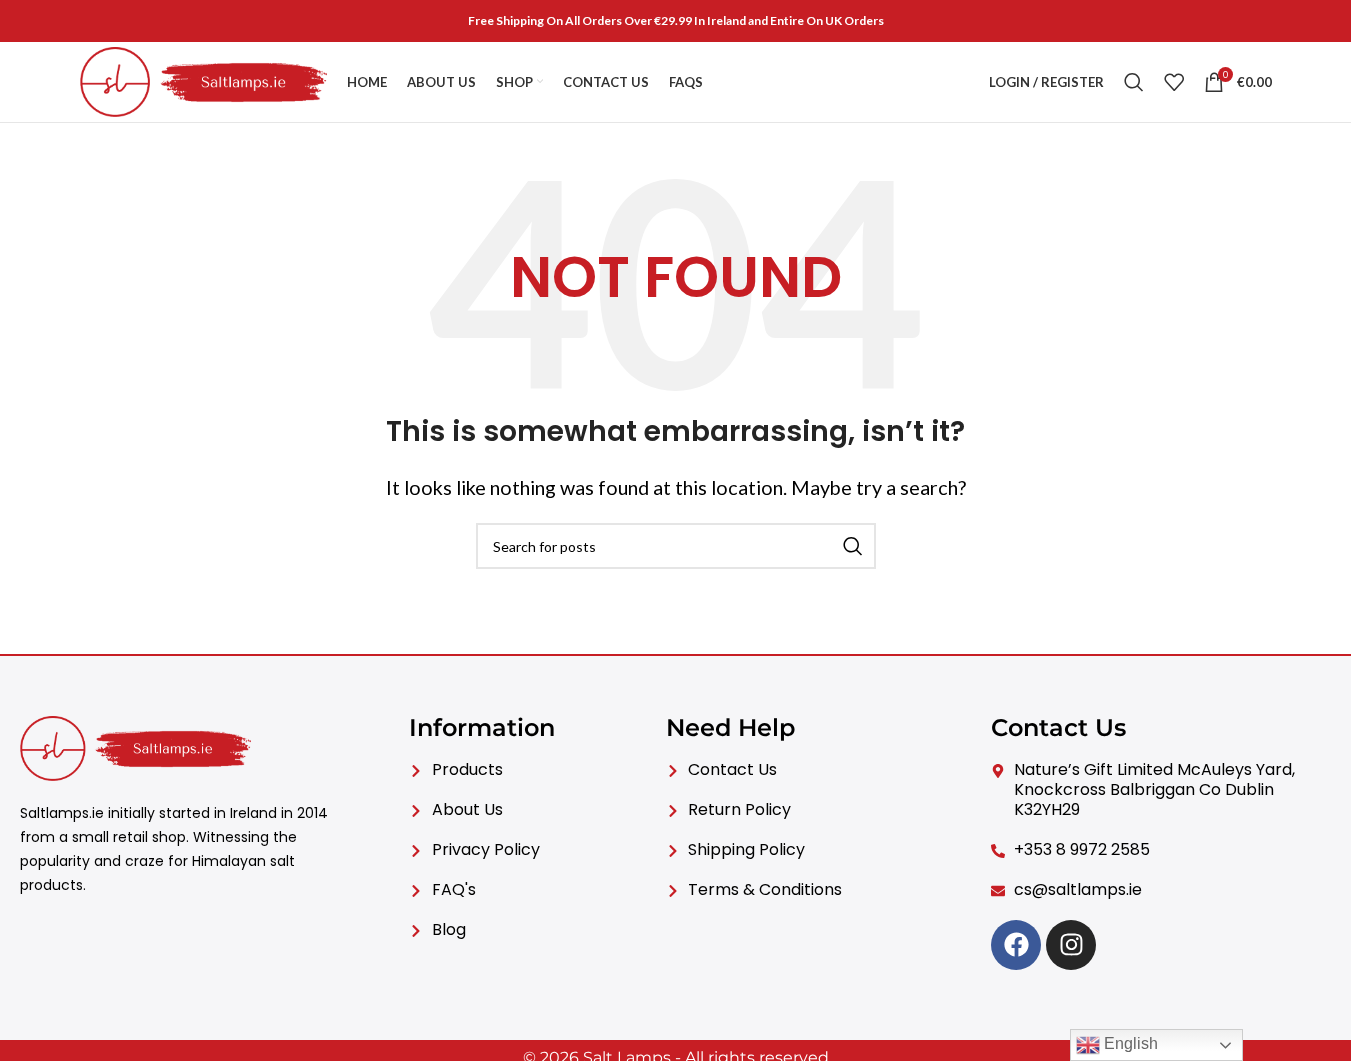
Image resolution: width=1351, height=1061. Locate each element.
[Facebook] (1016, 945)
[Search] (1134, 82)
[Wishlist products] (1174, 82)
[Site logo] (204, 80)
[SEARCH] (853, 546)
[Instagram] (1071, 945)
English (1129, 1043)
